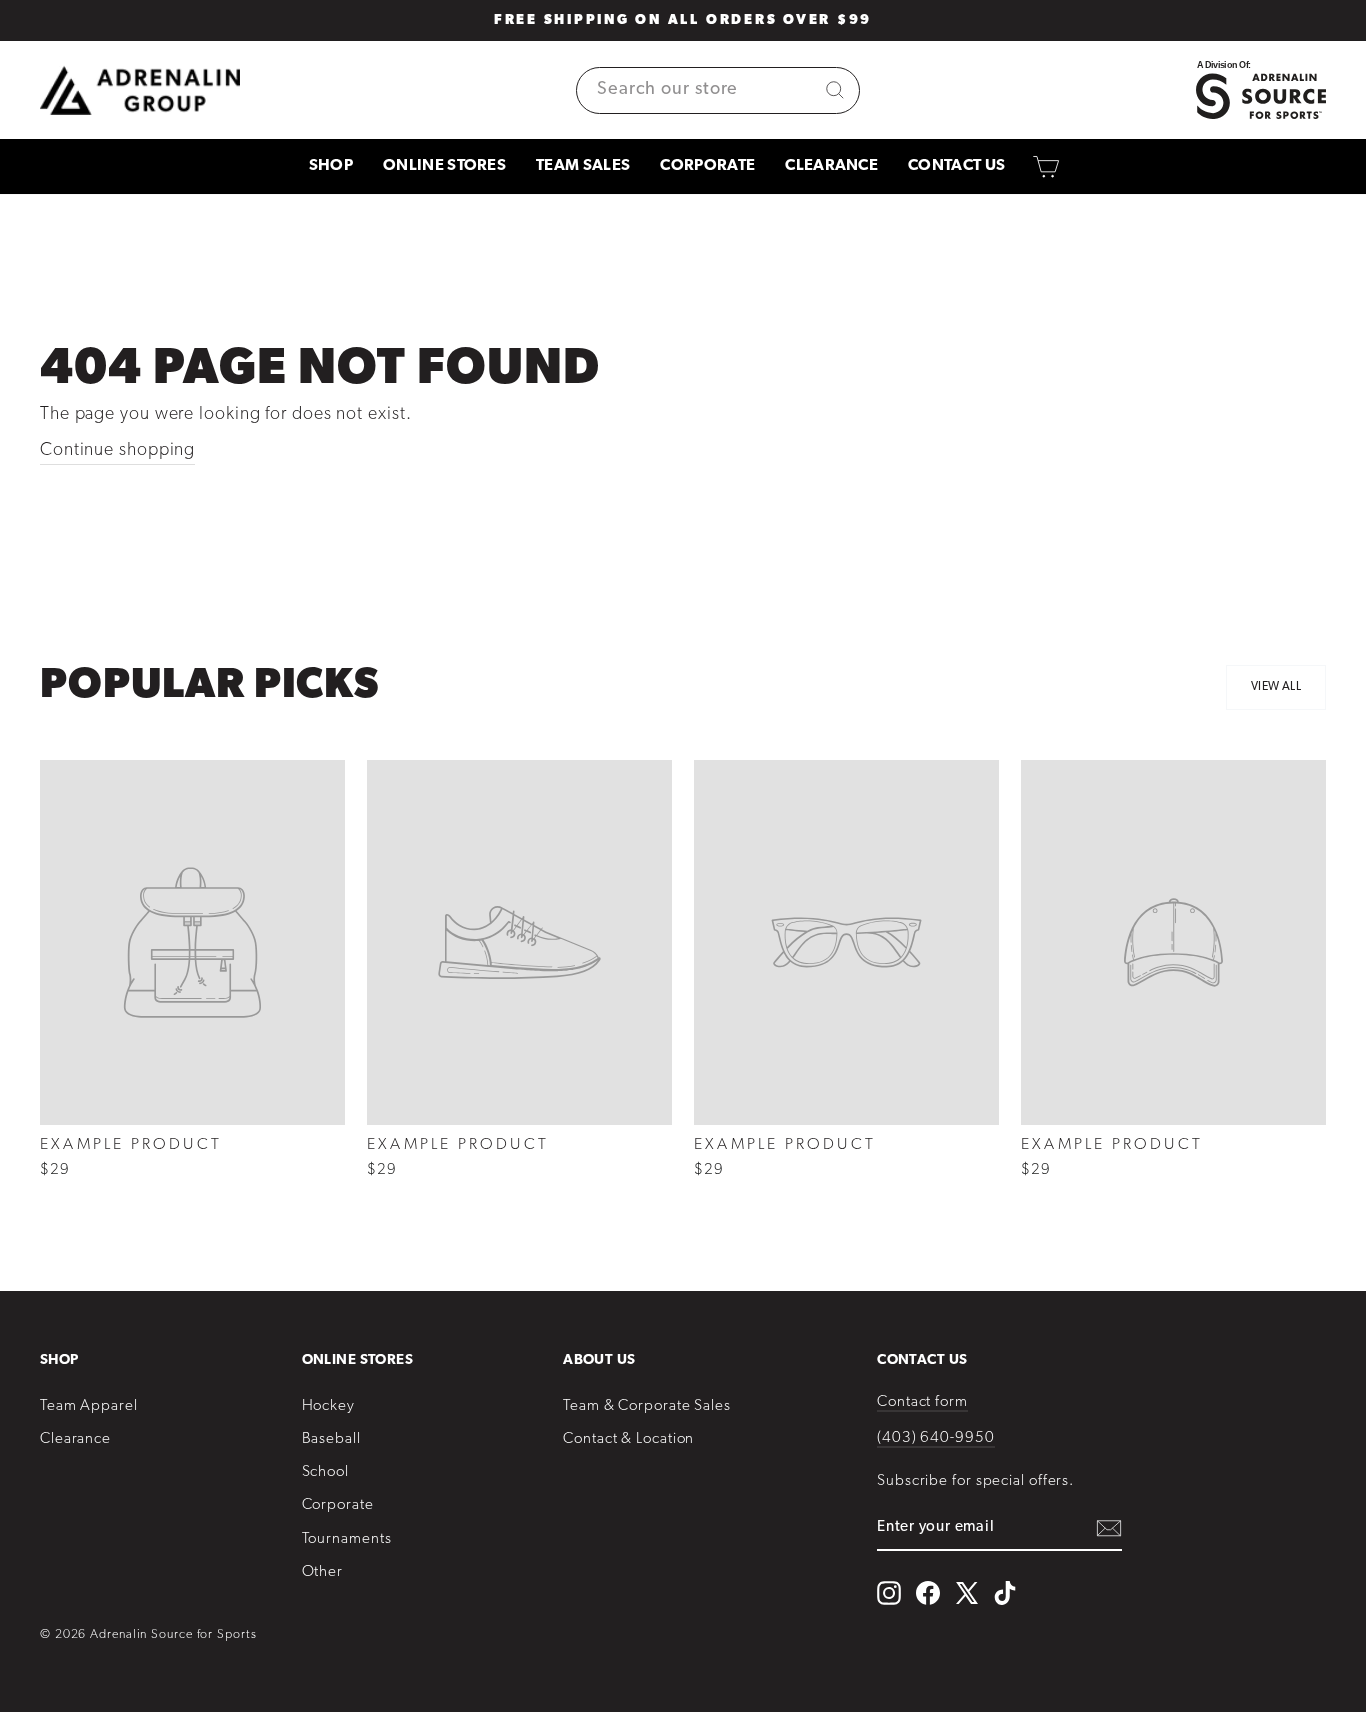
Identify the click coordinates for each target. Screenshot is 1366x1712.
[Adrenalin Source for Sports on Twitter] (966, 1592)
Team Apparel (89, 1406)
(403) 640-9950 (936, 1438)
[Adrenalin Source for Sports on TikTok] (1005, 1593)
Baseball (331, 1439)
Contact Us (956, 166)
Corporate (707, 166)
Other (323, 1572)
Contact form (922, 1402)
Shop (331, 166)
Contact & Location (628, 1439)
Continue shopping (117, 451)
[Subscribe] (1109, 1528)
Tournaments (347, 1539)
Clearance (831, 166)
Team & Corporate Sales (647, 1406)
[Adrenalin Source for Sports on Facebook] (928, 1593)
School (325, 1472)
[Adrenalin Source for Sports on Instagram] (889, 1593)
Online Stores (444, 166)
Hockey (328, 1406)
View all (1276, 687)
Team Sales (583, 166)
